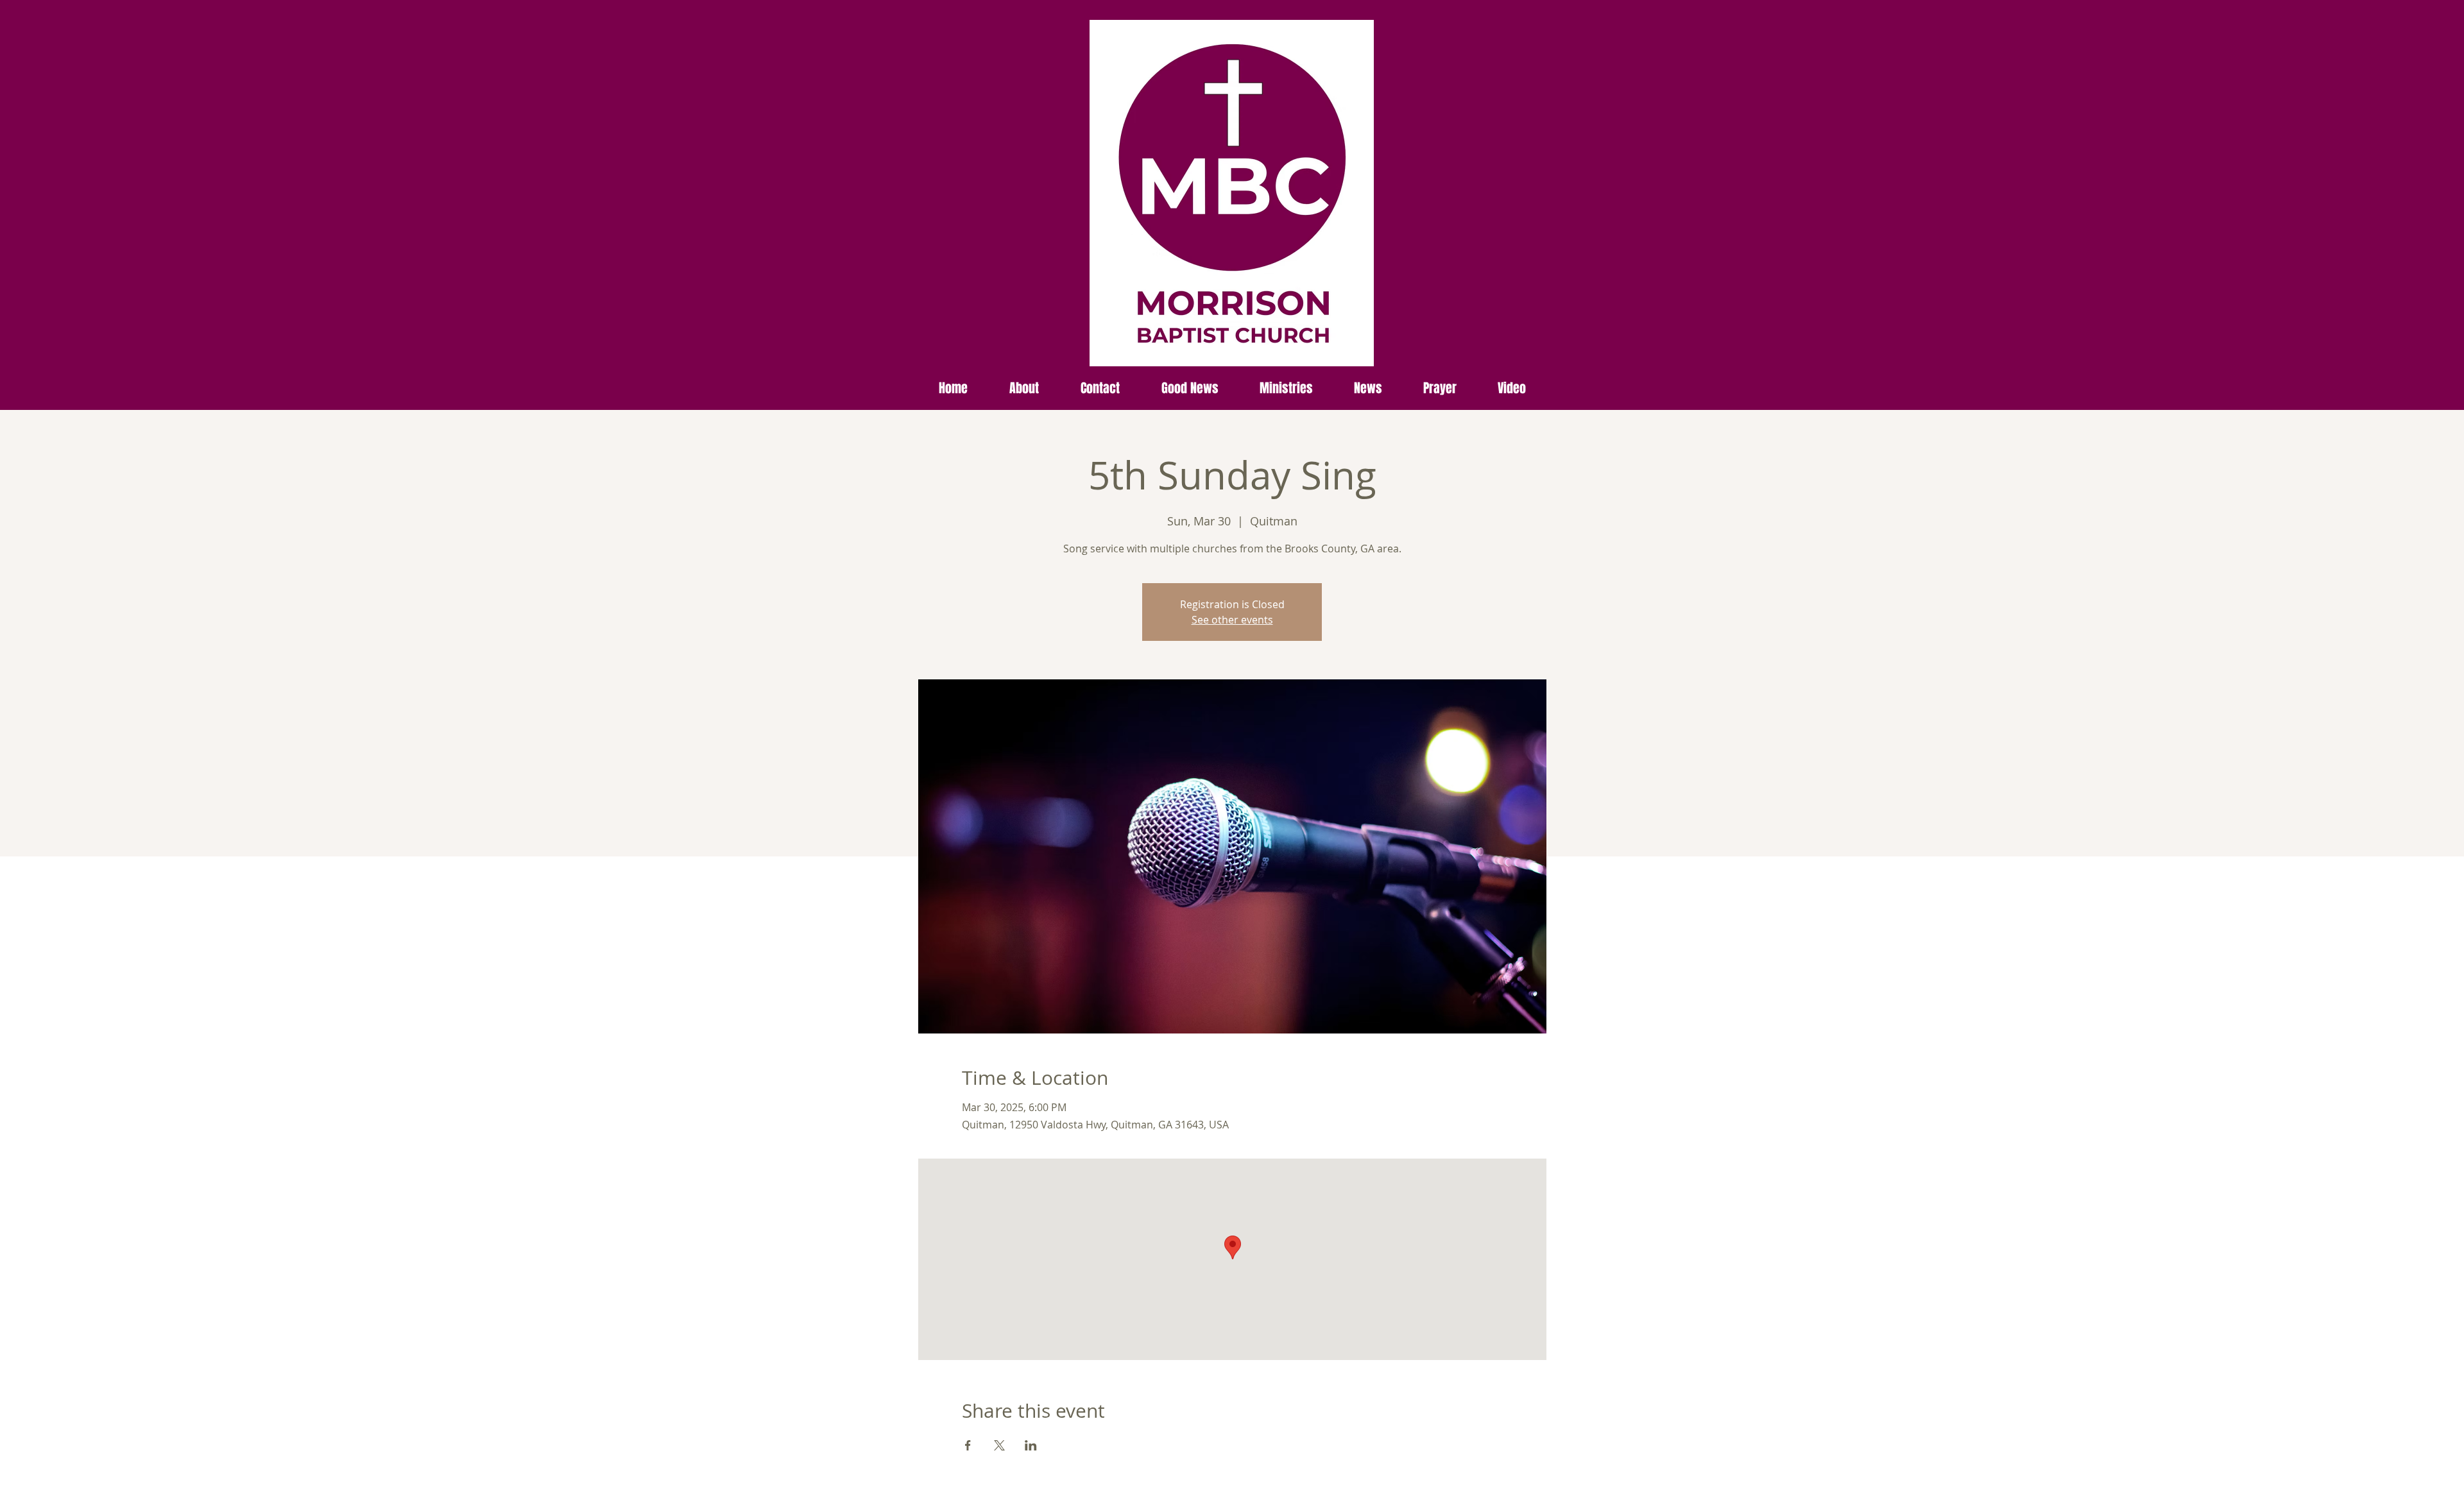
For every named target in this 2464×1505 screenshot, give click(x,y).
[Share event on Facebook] (968, 1445)
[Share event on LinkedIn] (1031, 1445)
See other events (1232, 620)
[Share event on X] (999, 1445)
